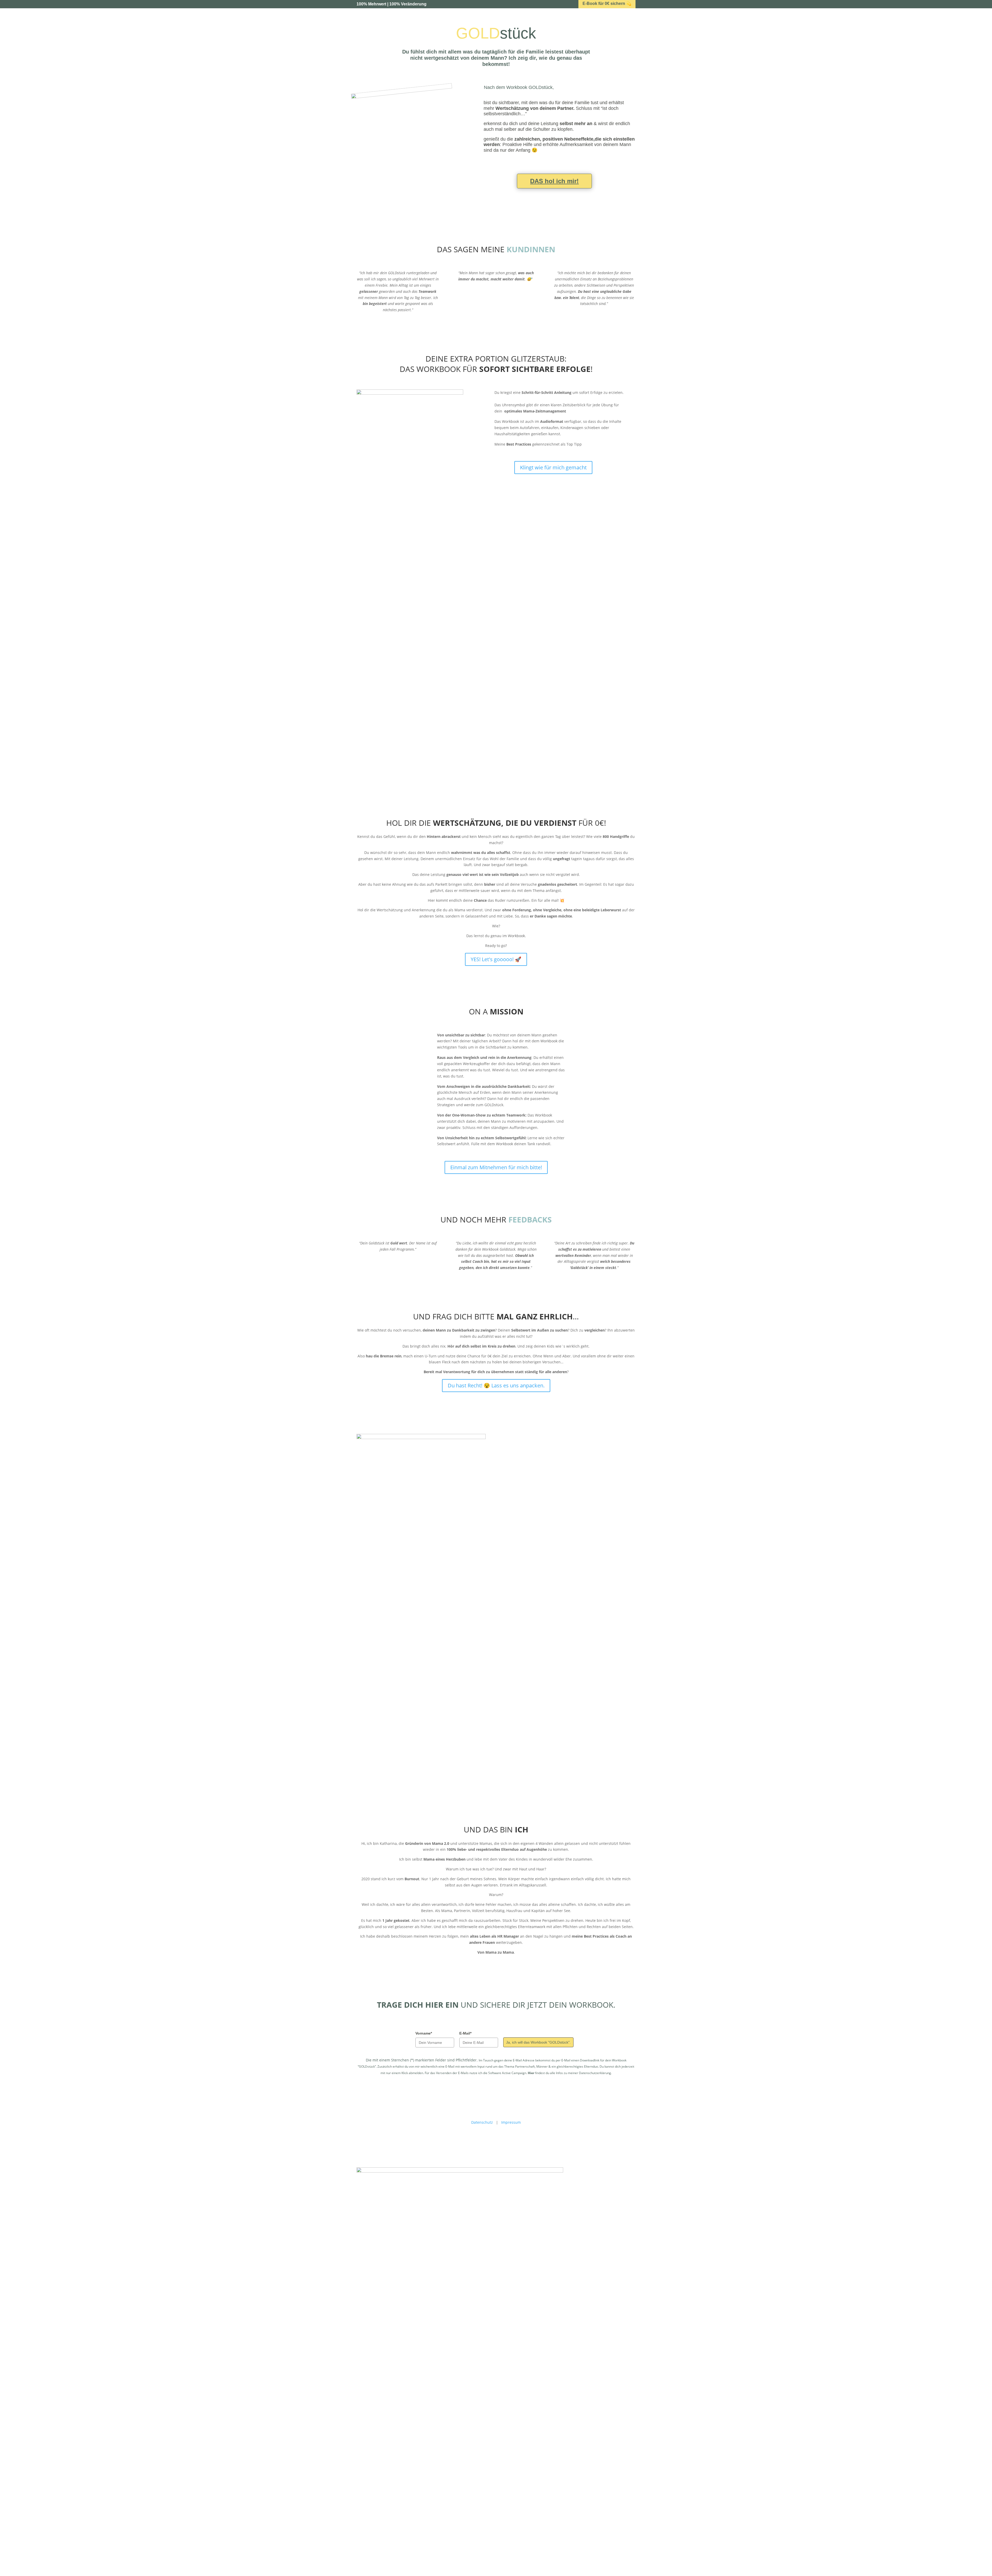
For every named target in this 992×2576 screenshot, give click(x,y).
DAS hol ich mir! (554, 181)
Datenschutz (482, 2122)
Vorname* (424, 2033)
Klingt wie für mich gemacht (553, 467)
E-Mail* (465, 2033)
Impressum (511, 2122)
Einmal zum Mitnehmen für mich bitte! (496, 1167)
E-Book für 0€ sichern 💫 (607, 3)
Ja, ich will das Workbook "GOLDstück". (538, 2042)
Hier (531, 2073)
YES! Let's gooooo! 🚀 (496, 959)
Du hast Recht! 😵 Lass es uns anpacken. (496, 1385)
